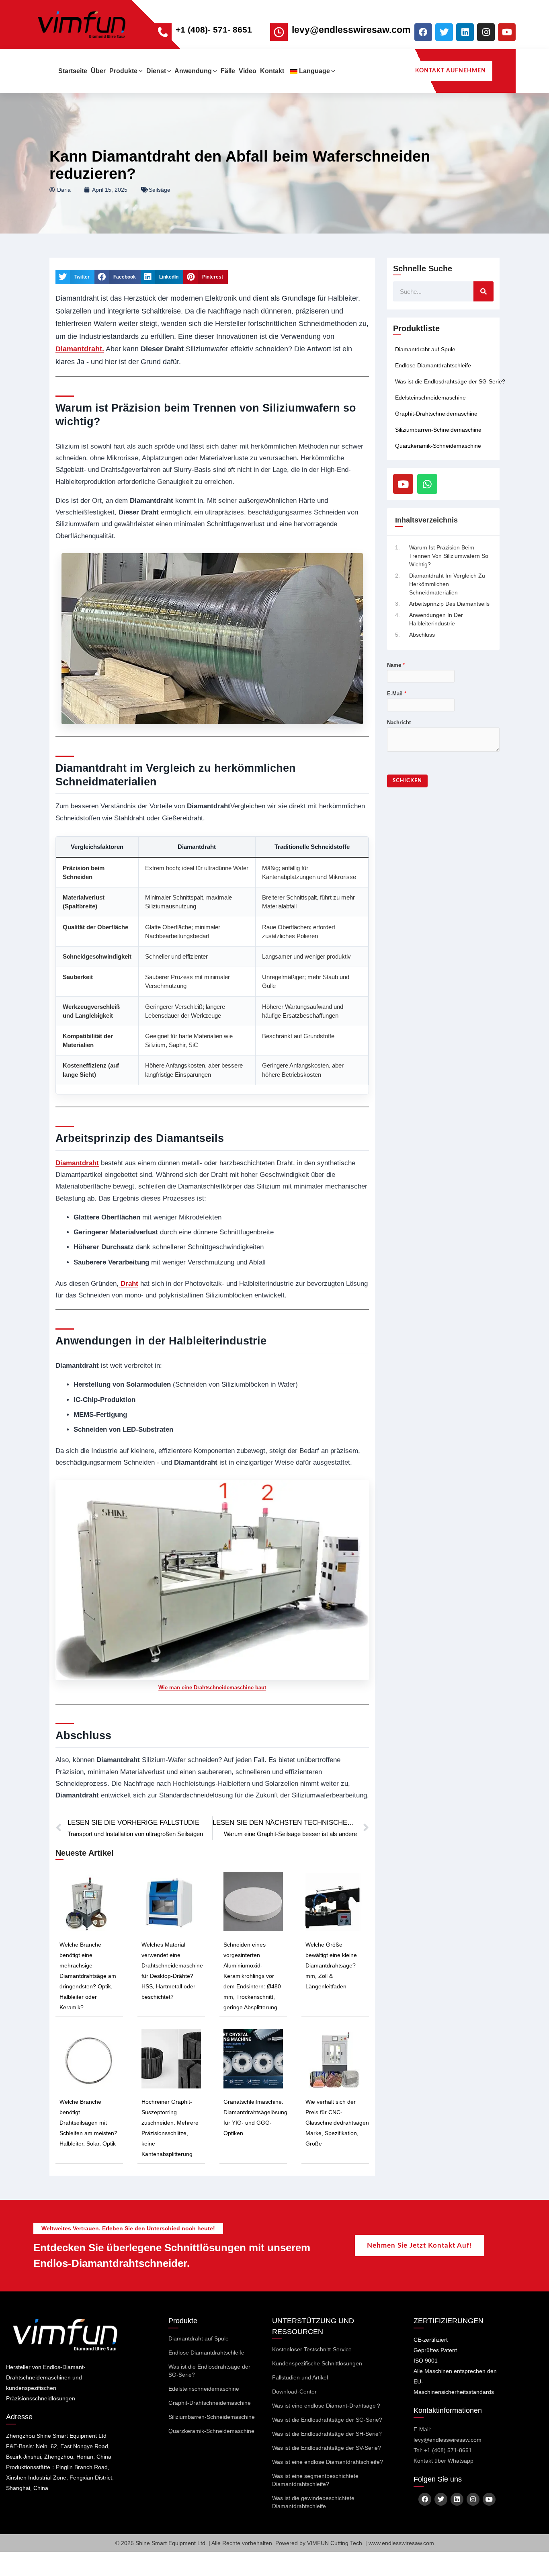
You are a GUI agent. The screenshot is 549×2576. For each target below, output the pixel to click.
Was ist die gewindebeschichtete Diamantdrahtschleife (313, 2502)
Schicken (407, 781)
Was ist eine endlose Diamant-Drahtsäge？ (327, 2406)
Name (396, 665)
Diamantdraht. (80, 349)
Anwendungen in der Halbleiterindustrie (436, 619)
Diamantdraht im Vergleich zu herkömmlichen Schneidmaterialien (447, 584)
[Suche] (483, 291)
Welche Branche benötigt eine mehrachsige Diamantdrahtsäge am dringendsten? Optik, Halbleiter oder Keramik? (88, 1976)
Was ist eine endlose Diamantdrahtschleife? (328, 2462)
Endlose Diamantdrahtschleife (433, 365)
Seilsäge (160, 190)
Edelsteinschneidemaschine (430, 398)
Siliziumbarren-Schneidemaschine (438, 430)
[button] (140, 71)
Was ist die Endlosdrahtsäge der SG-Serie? (450, 381)
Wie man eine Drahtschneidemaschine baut (212, 1688)
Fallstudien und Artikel (300, 2377)
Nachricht (399, 722)
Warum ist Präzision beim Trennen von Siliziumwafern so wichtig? (449, 556)
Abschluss (422, 635)
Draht (128, 1284)
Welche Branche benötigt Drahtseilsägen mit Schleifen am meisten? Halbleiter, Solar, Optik (88, 2123)
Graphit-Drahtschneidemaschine (436, 414)
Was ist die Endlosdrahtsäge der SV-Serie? (327, 2448)
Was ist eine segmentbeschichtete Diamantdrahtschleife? (315, 2480)
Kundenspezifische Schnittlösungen (317, 2363)
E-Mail (397, 694)
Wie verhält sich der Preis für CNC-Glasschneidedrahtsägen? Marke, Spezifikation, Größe (339, 2123)
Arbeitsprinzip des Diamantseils (449, 604)
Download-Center (294, 2392)
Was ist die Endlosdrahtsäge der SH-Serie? (327, 2434)
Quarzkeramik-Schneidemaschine (438, 446)
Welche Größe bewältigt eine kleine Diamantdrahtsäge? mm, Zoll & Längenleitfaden (331, 1965)
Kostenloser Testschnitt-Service (312, 2349)
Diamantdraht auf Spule (425, 349)
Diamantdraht (77, 1163)
